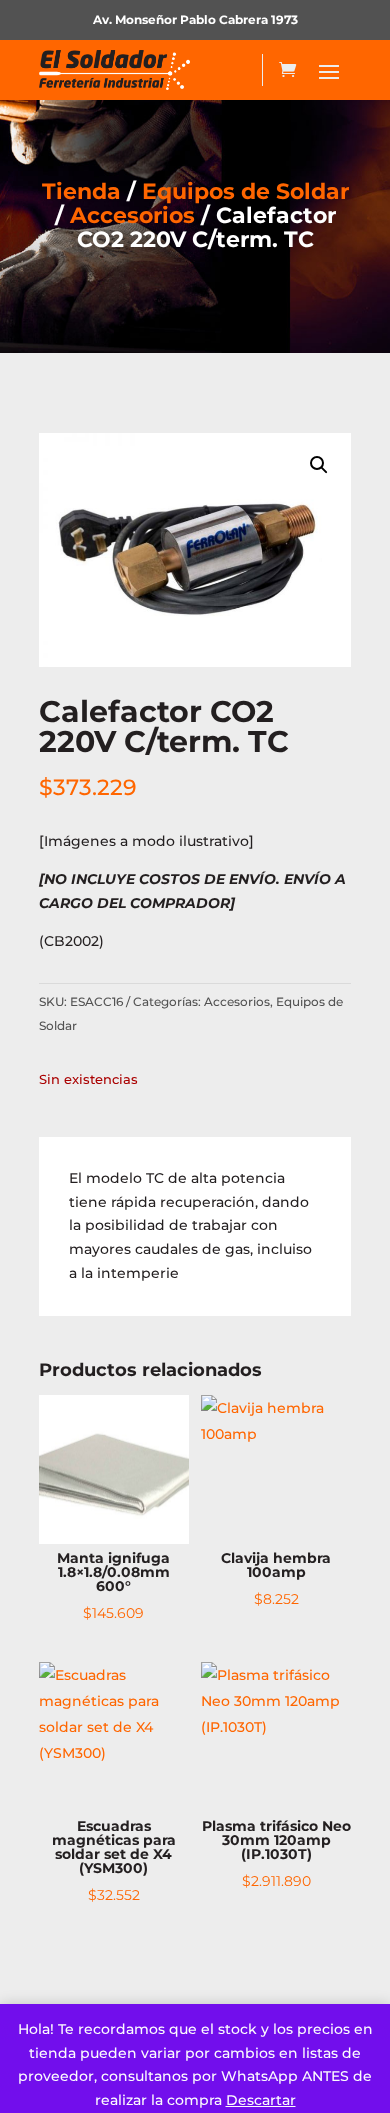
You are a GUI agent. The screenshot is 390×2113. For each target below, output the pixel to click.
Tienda (81, 191)
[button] (319, 465)
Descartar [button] (261, 2100)
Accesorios (132, 215)
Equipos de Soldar (245, 191)
